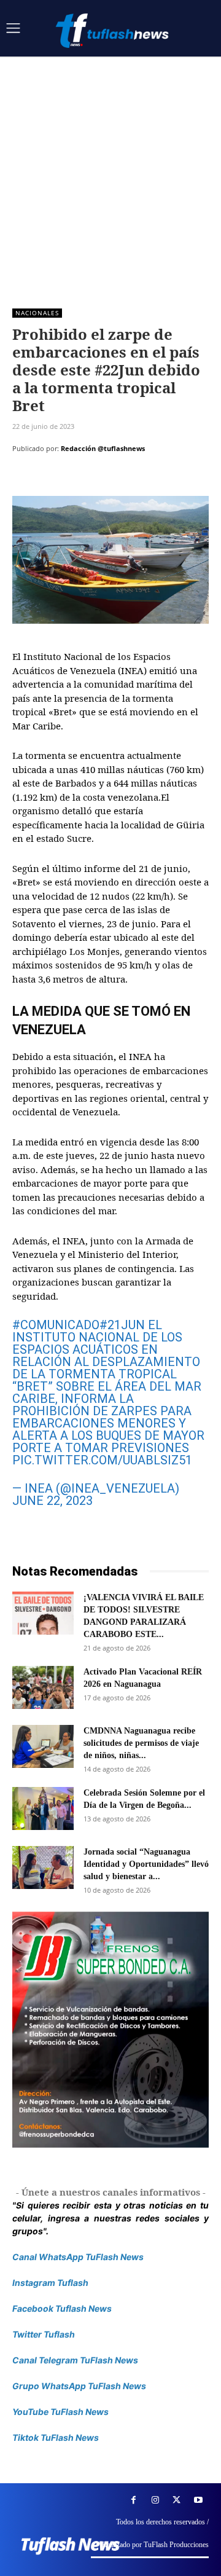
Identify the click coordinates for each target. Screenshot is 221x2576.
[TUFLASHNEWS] (114, 30)
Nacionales (37, 313)
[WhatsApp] (109, 479)
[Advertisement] (110, 173)
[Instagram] (155, 2500)
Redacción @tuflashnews (103, 448)
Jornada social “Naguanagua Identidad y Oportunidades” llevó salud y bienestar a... (146, 1864)
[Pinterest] (81, 479)
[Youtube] (198, 2500)
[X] (53, 479)
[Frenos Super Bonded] (110, 2030)
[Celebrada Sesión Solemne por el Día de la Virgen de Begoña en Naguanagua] (43, 1808)
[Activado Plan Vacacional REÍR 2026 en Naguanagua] (43, 1687)
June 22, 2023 (52, 1501)
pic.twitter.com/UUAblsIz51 (102, 1460)
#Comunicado (56, 1325)
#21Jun (122, 1325)
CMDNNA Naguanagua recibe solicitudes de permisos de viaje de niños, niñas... (141, 1743)
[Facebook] (25, 479)
